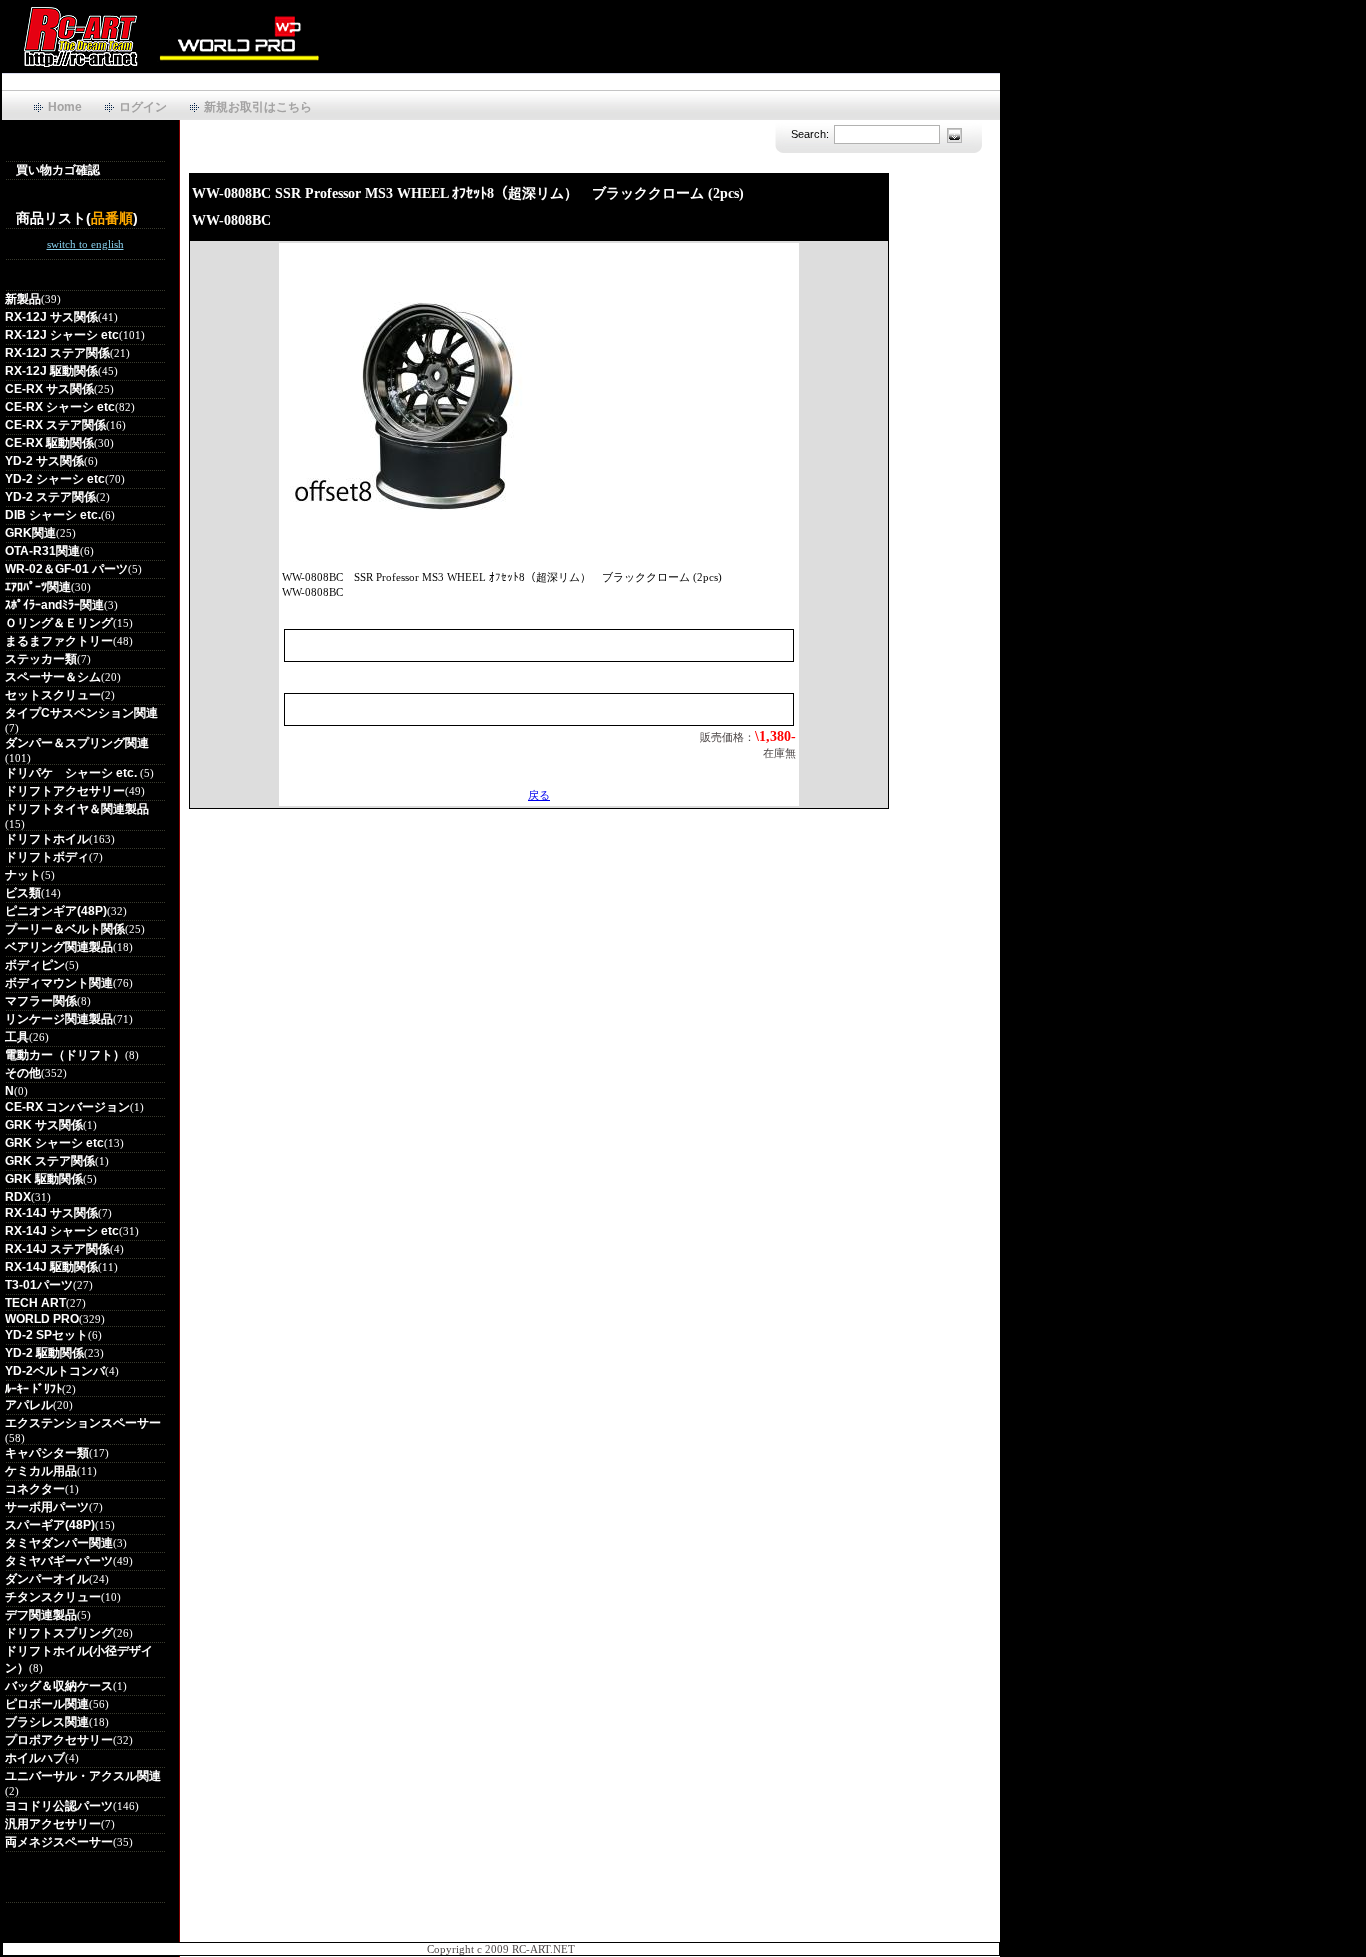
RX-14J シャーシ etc (62, 1231)
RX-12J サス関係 (51, 317)
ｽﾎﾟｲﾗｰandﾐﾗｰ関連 (54, 605)
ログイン (143, 107)
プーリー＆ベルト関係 (65, 929)
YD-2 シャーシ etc (55, 479)
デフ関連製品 (41, 1615)
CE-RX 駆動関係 (49, 443)
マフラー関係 (41, 1001)
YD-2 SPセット (46, 1335)
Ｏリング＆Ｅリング (59, 623)
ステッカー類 (41, 659)
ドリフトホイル (47, 839)
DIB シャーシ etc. (53, 515)
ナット (23, 875)
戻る (539, 795)
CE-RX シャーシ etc (60, 407)
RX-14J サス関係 (51, 1213)
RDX (18, 1197)
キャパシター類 (47, 1453)
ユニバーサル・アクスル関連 (83, 1776)
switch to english (85, 244)
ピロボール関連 (47, 1704)
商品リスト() (77, 218)
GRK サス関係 (44, 1125)
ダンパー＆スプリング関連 (77, 743)
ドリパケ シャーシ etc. (72, 773)
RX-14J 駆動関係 (51, 1267)
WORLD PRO (42, 1319)
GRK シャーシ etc (54, 1143)
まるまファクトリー (59, 641)
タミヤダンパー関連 (59, 1543)
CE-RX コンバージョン (67, 1107)
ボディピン (35, 965)
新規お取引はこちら (258, 107)
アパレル (29, 1405)
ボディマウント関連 (59, 983)
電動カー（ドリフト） (65, 1055)
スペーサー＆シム (53, 677)
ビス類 (23, 893)
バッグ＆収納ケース (59, 1686)
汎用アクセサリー (53, 1824)
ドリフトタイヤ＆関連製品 (77, 809)
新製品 (23, 299)
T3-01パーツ (39, 1285)
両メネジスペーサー (59, 1842)
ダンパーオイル (47, 1579)
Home (65, 107)
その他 (23, 1073)
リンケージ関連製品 (59, 1019)
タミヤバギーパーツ (59, 1561)
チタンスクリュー (53, 1597)
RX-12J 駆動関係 (51, 371)
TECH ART (35, 1303)
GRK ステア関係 (50, 1161)
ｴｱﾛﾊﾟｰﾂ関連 (38, 587)
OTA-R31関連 (42, 551)
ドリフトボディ (47, 857)
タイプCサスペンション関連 (81, 713)
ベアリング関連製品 (59, 947)
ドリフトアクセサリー (65, 791)
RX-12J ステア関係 (57, 353)
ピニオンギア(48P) (56, 911)
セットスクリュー (53, 695)
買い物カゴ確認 (58, 170)
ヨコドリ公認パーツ (59, 1806)
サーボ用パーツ (47, 1507)
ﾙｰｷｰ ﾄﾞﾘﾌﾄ (33, 1389)
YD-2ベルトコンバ (55, 1371)
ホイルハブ (35, 1758)
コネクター (35, 1489)
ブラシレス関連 (47, 1722)
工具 (17, 1037)
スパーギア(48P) (50, 1525)
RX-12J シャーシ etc (62, 335)
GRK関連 (30, 533)
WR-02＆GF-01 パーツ (66, 569)
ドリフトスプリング (59, 1633)
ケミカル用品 (41, 1471)
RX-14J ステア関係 (57, 1249)
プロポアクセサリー (59, 1740)
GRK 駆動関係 (44, 1179)
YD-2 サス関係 (44, 461)
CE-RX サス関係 (49, 389)
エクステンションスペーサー (83, 1423)
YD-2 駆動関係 (44, 1353)
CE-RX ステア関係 (55, 425)
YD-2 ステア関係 (50, 497)
